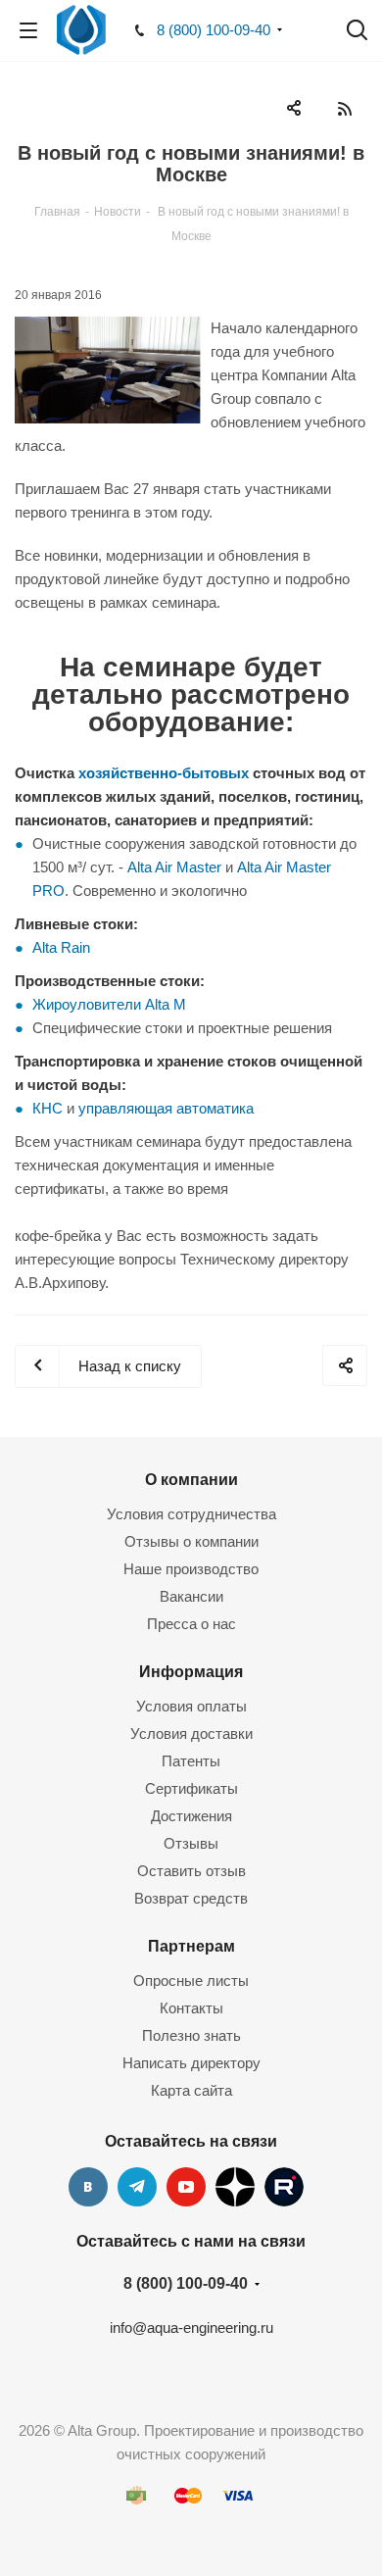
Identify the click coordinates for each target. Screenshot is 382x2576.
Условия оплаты (191, 1706)
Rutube (284, 2187)
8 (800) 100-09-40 (214, 30)
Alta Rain (61, 947)
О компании (191, 1479)
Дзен (235, 2187)
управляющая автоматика (166, 1108)
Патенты (191, 1761)
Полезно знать (191, 2035)
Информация (191, 1671)
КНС (48, 1108)
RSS (344, 108)
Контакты (191, 2008)
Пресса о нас (191, 1624)
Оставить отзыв (191, 1871)
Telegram (137, 2187)
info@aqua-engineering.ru (191, 2328)
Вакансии (191, 1596)
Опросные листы (191, 1981)
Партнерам (191, 1946)
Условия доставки (191, 1734)
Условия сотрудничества (191, 1514)
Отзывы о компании (191, 1541)
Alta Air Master (174, 867)
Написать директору (191, 2063)
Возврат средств (191, 1898)
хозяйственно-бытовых (164, 773)
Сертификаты (191, 1788)
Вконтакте (88, 2187)
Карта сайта (191, 2090)
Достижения (191, 1816)
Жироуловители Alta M (109, 1004)
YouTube (186, 2187)
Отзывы (191, 1843)
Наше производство (191, 1569)
